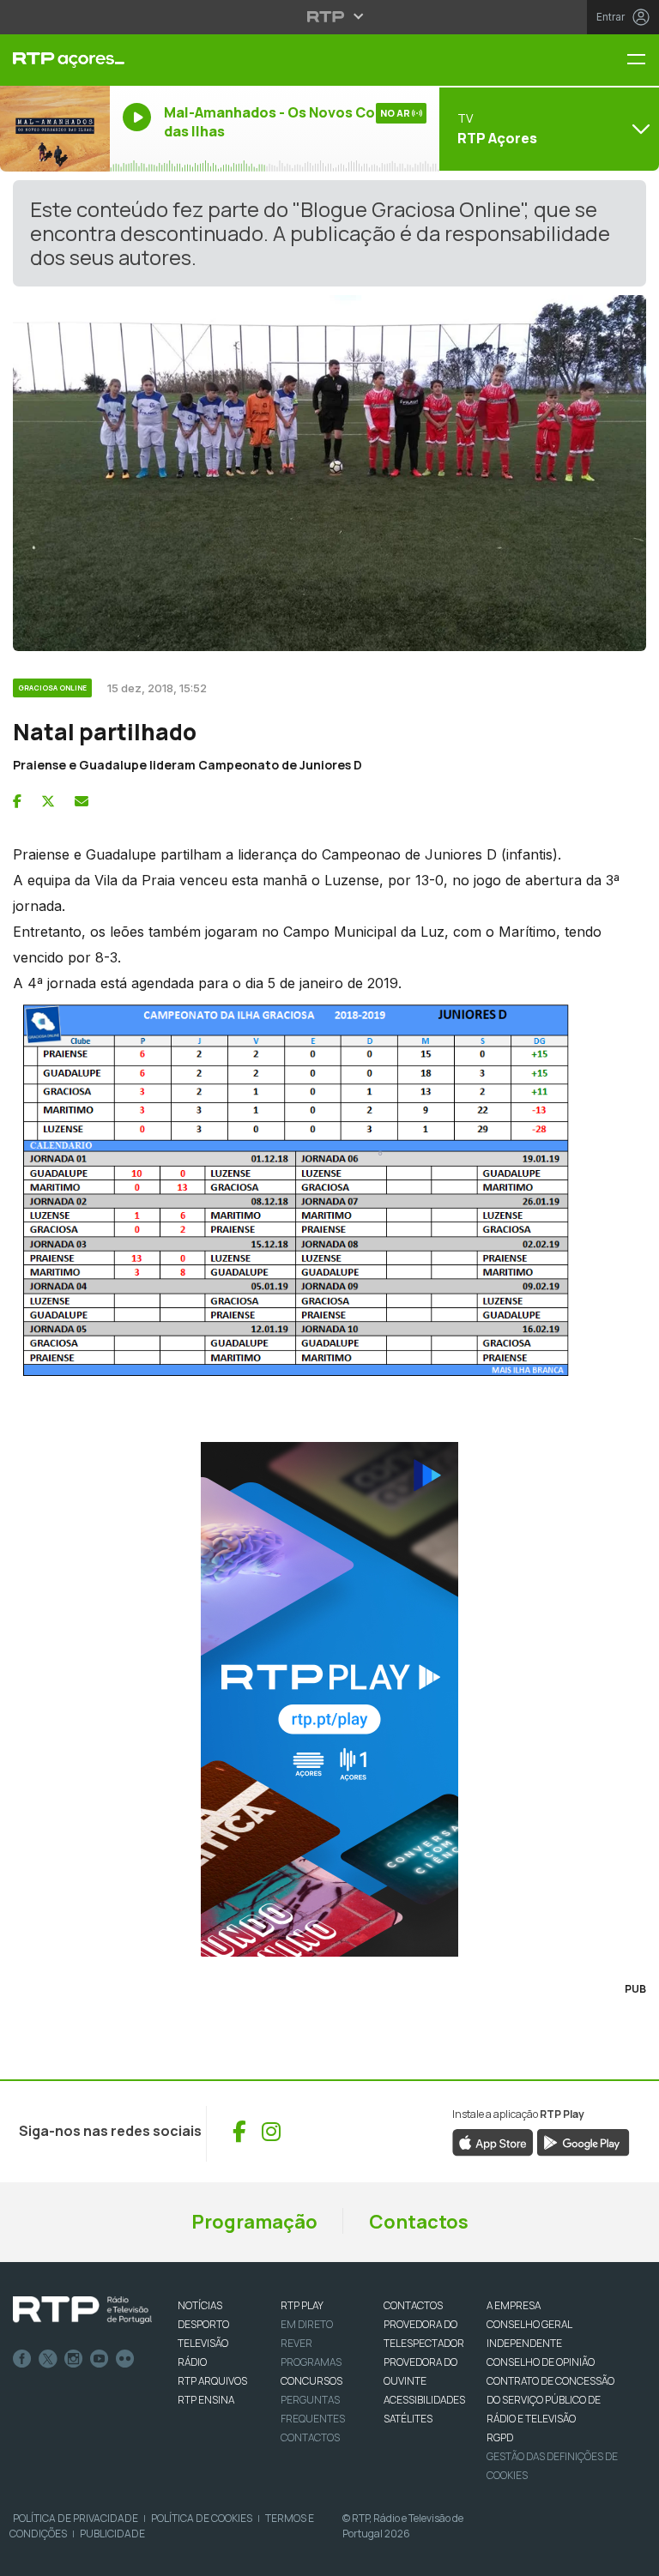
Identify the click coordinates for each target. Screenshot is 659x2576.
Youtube (100, 2359)
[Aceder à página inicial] (55, 60)
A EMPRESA (514, 2305)
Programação (254, 2222)
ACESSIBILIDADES (424, 2400)
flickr (125, 2359)
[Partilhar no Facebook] (17, 801)
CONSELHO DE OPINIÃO (541, 2362)
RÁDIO (192, 2362)
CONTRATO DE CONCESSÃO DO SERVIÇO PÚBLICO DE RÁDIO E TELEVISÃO (550, 2400)
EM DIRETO (307, 2324)
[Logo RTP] (82, 2310)
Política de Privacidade (76, 2518)
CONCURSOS (311, 2381)
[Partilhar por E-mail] (82, 801)
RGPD (500, 2437)
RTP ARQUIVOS (212, 2381)
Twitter (48, 2359)
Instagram (74, 2359)
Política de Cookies (202, 2518)
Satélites (408, 2419)
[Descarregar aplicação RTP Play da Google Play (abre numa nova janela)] (583, 2141)
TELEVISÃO (203, 2343)
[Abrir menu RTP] (330, 16)
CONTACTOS (413, 2305)
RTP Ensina (206, 2400)
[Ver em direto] (55, 129)
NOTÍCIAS (200, 2305)
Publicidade (112, 2534)
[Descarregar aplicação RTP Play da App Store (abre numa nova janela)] (493, 2141)
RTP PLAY (302, 2305)
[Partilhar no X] (48, 801)
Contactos (419, 2222)
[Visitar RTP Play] (329, 1699)
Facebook (22, 2359)
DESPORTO (203, 2324)
